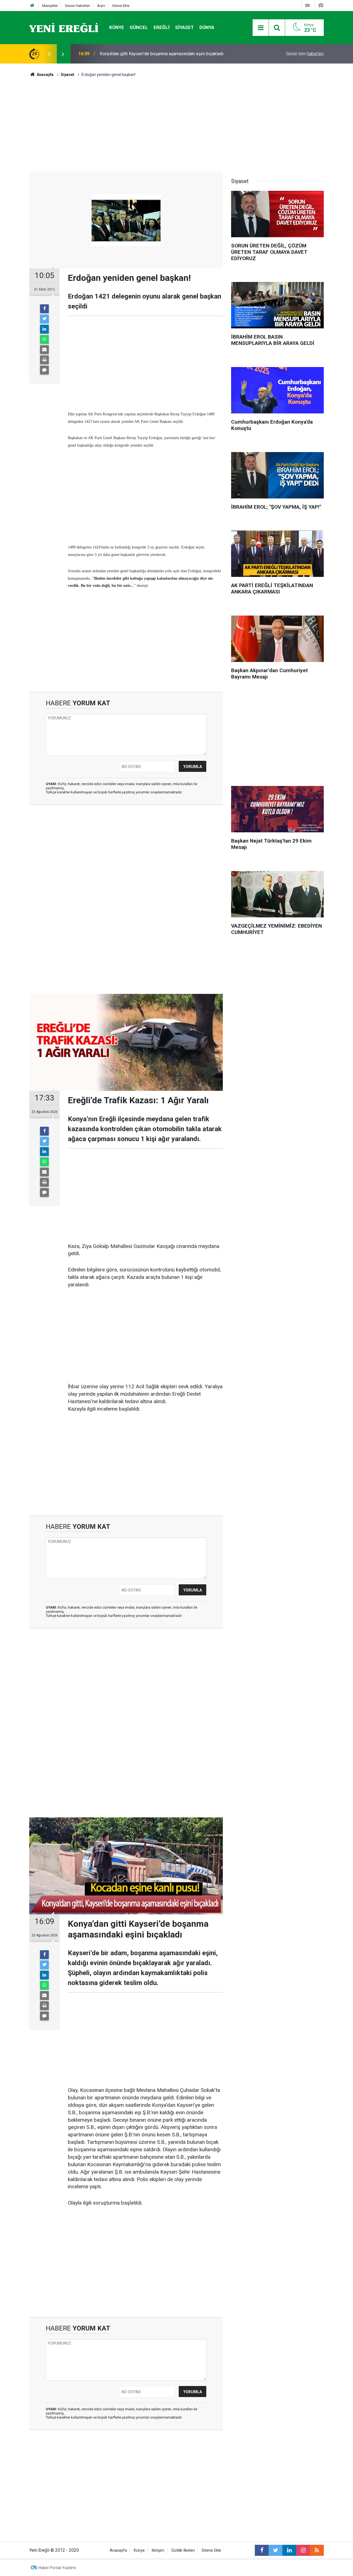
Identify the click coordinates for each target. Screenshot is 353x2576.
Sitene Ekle (121, 6)
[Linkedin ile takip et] (289, 2550)
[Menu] (261, 28)
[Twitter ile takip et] (276, 2550)
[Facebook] (44, 309)
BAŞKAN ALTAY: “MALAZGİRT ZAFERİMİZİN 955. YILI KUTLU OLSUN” (166, 54)
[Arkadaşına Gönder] (44, 350)
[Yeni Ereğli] (64, 27)
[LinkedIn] (44, 329)
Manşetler (50, 6)
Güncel (139, 27)
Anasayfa (118, 2550)
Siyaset (184, 27)
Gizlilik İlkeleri (183, 2550)
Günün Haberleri (77, 6)
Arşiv (101, 6)
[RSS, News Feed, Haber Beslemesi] (317, 2550)
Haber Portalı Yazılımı (57, 2568)
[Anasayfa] (32, 6)
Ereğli (162, 27)
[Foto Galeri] (321, 5)
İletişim (158, 2550)
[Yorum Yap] (44, 370)
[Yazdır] (44, 360)
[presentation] (49, 54)
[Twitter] (44, 319)
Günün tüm (305, 54)
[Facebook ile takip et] (262, 2550)
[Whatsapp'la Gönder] (44, 339)
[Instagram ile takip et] (303, 2550)
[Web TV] (307, 5)
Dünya (207, 27)
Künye (117, 27)
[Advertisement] (126, 125)
